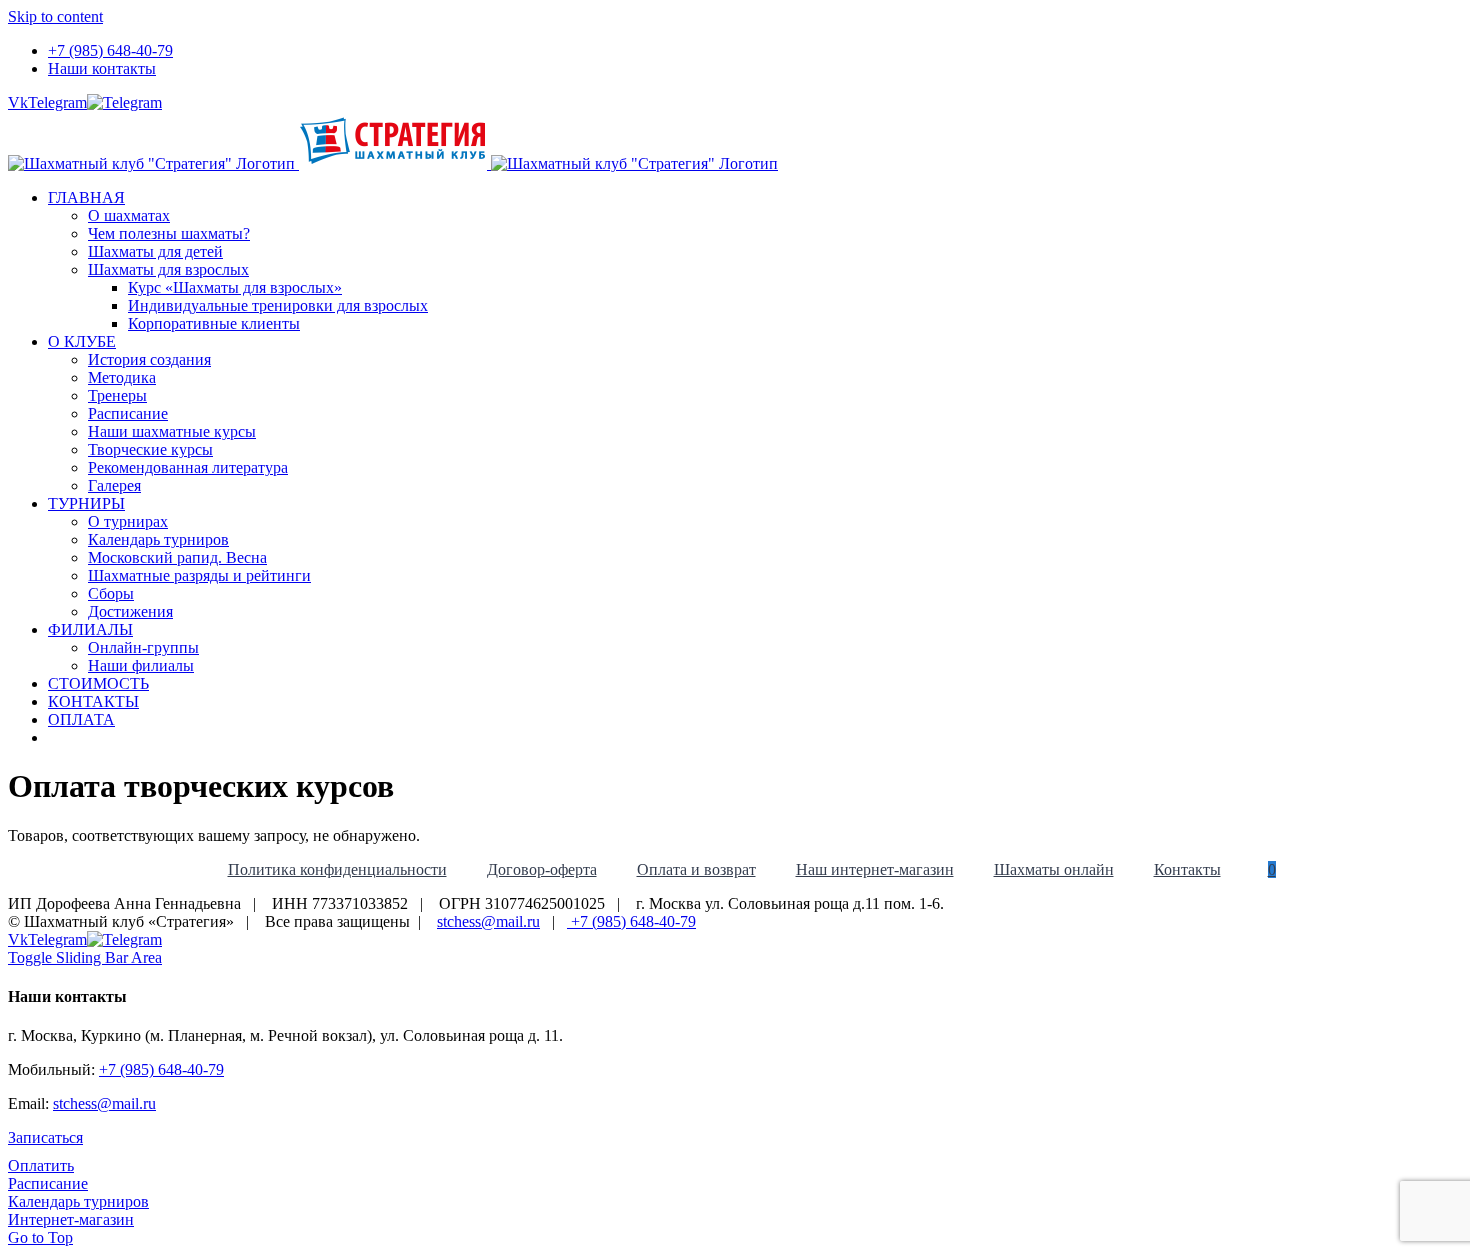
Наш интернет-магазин (875, 869)
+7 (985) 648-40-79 (631, 921)
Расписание (48, 1183)
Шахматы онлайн (1054, 869)
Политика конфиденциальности (337, 869)
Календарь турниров (78, 1201)
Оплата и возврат (696, 869)
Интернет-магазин (71, 1219)
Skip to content (55, 16)
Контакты (1187, 869)
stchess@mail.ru (488, 921)
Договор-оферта (542, 869)
